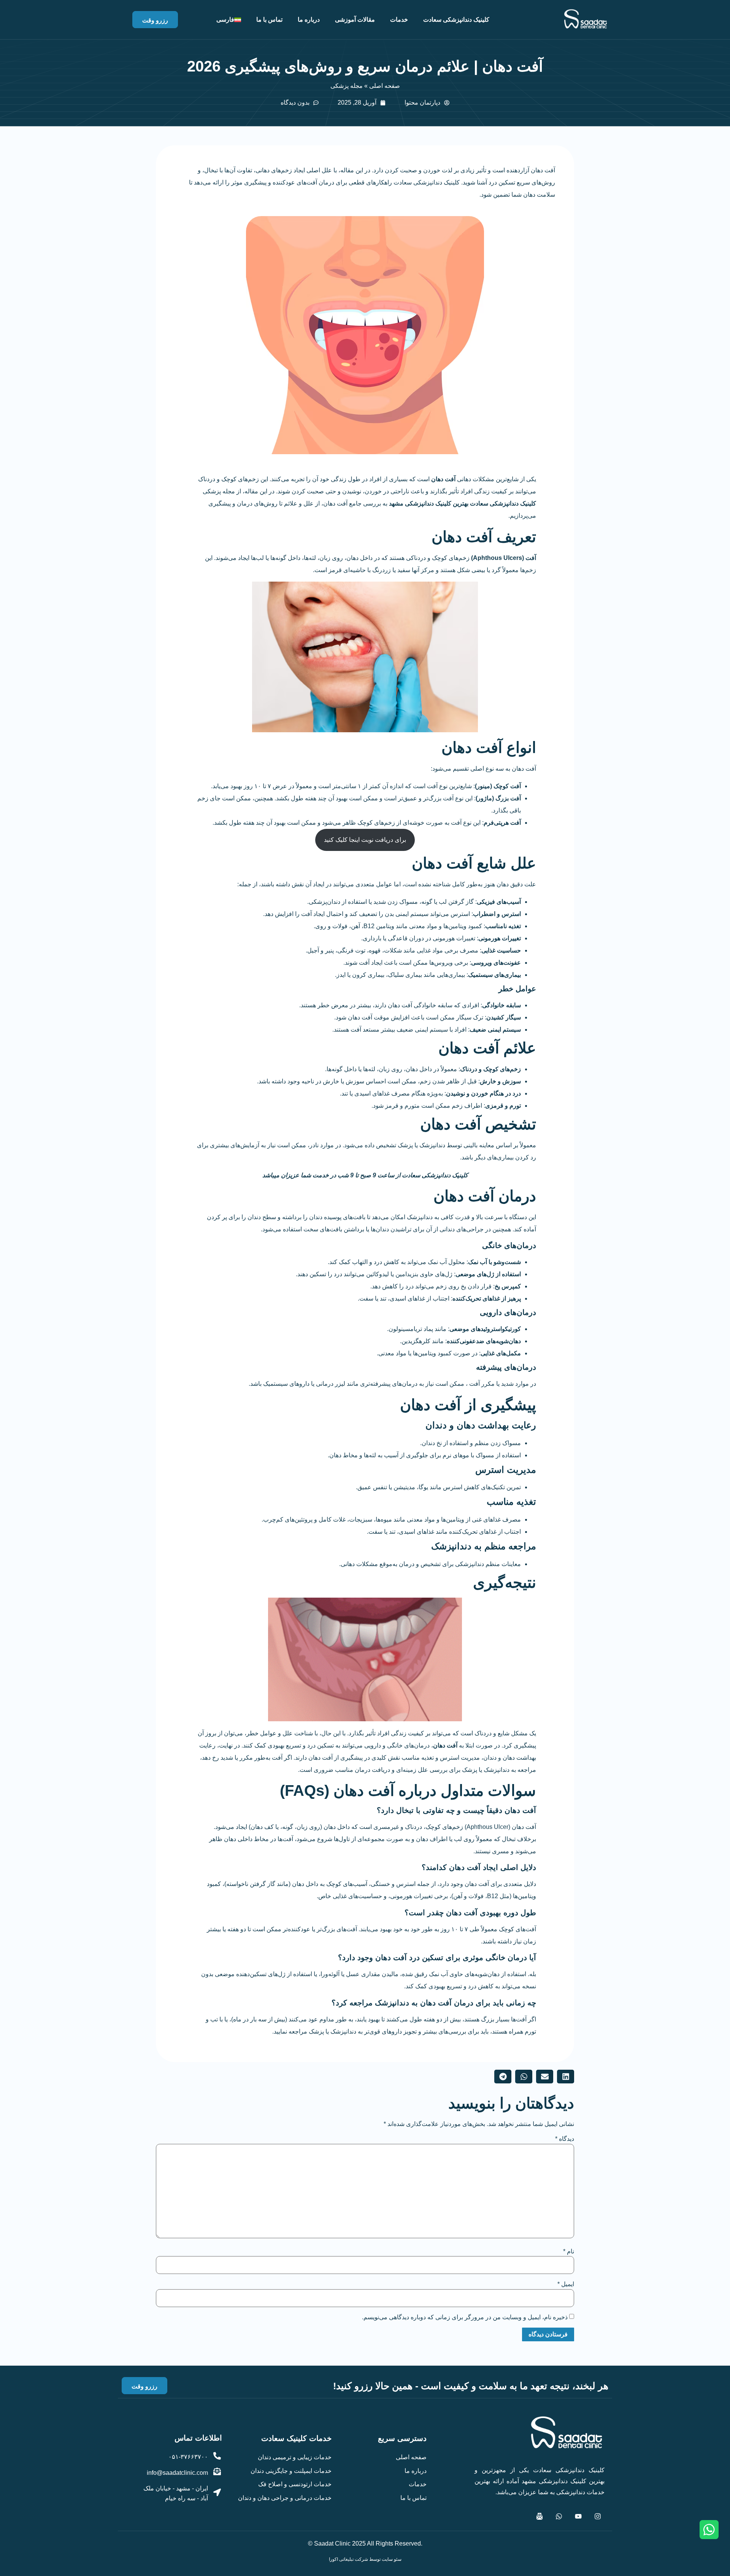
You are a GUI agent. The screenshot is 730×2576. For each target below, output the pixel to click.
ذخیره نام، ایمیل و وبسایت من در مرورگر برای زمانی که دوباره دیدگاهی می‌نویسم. (465, 2317)
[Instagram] (598, 2516)
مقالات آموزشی (355, 20)
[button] (566, 2077)
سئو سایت (392, 2559)
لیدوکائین (378, 1274)
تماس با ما (269, 20)
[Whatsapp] (559, 2516)
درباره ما (309, 20)
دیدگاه (565, 2139)
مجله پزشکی (347, 86)
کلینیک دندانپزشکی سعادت (456, 20)
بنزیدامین (407, 1274)
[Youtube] (578, 2516)
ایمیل (566, 2284)
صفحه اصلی (385, 86)
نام (569, 2251)
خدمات (399, 20)
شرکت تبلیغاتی (354, 2559)
